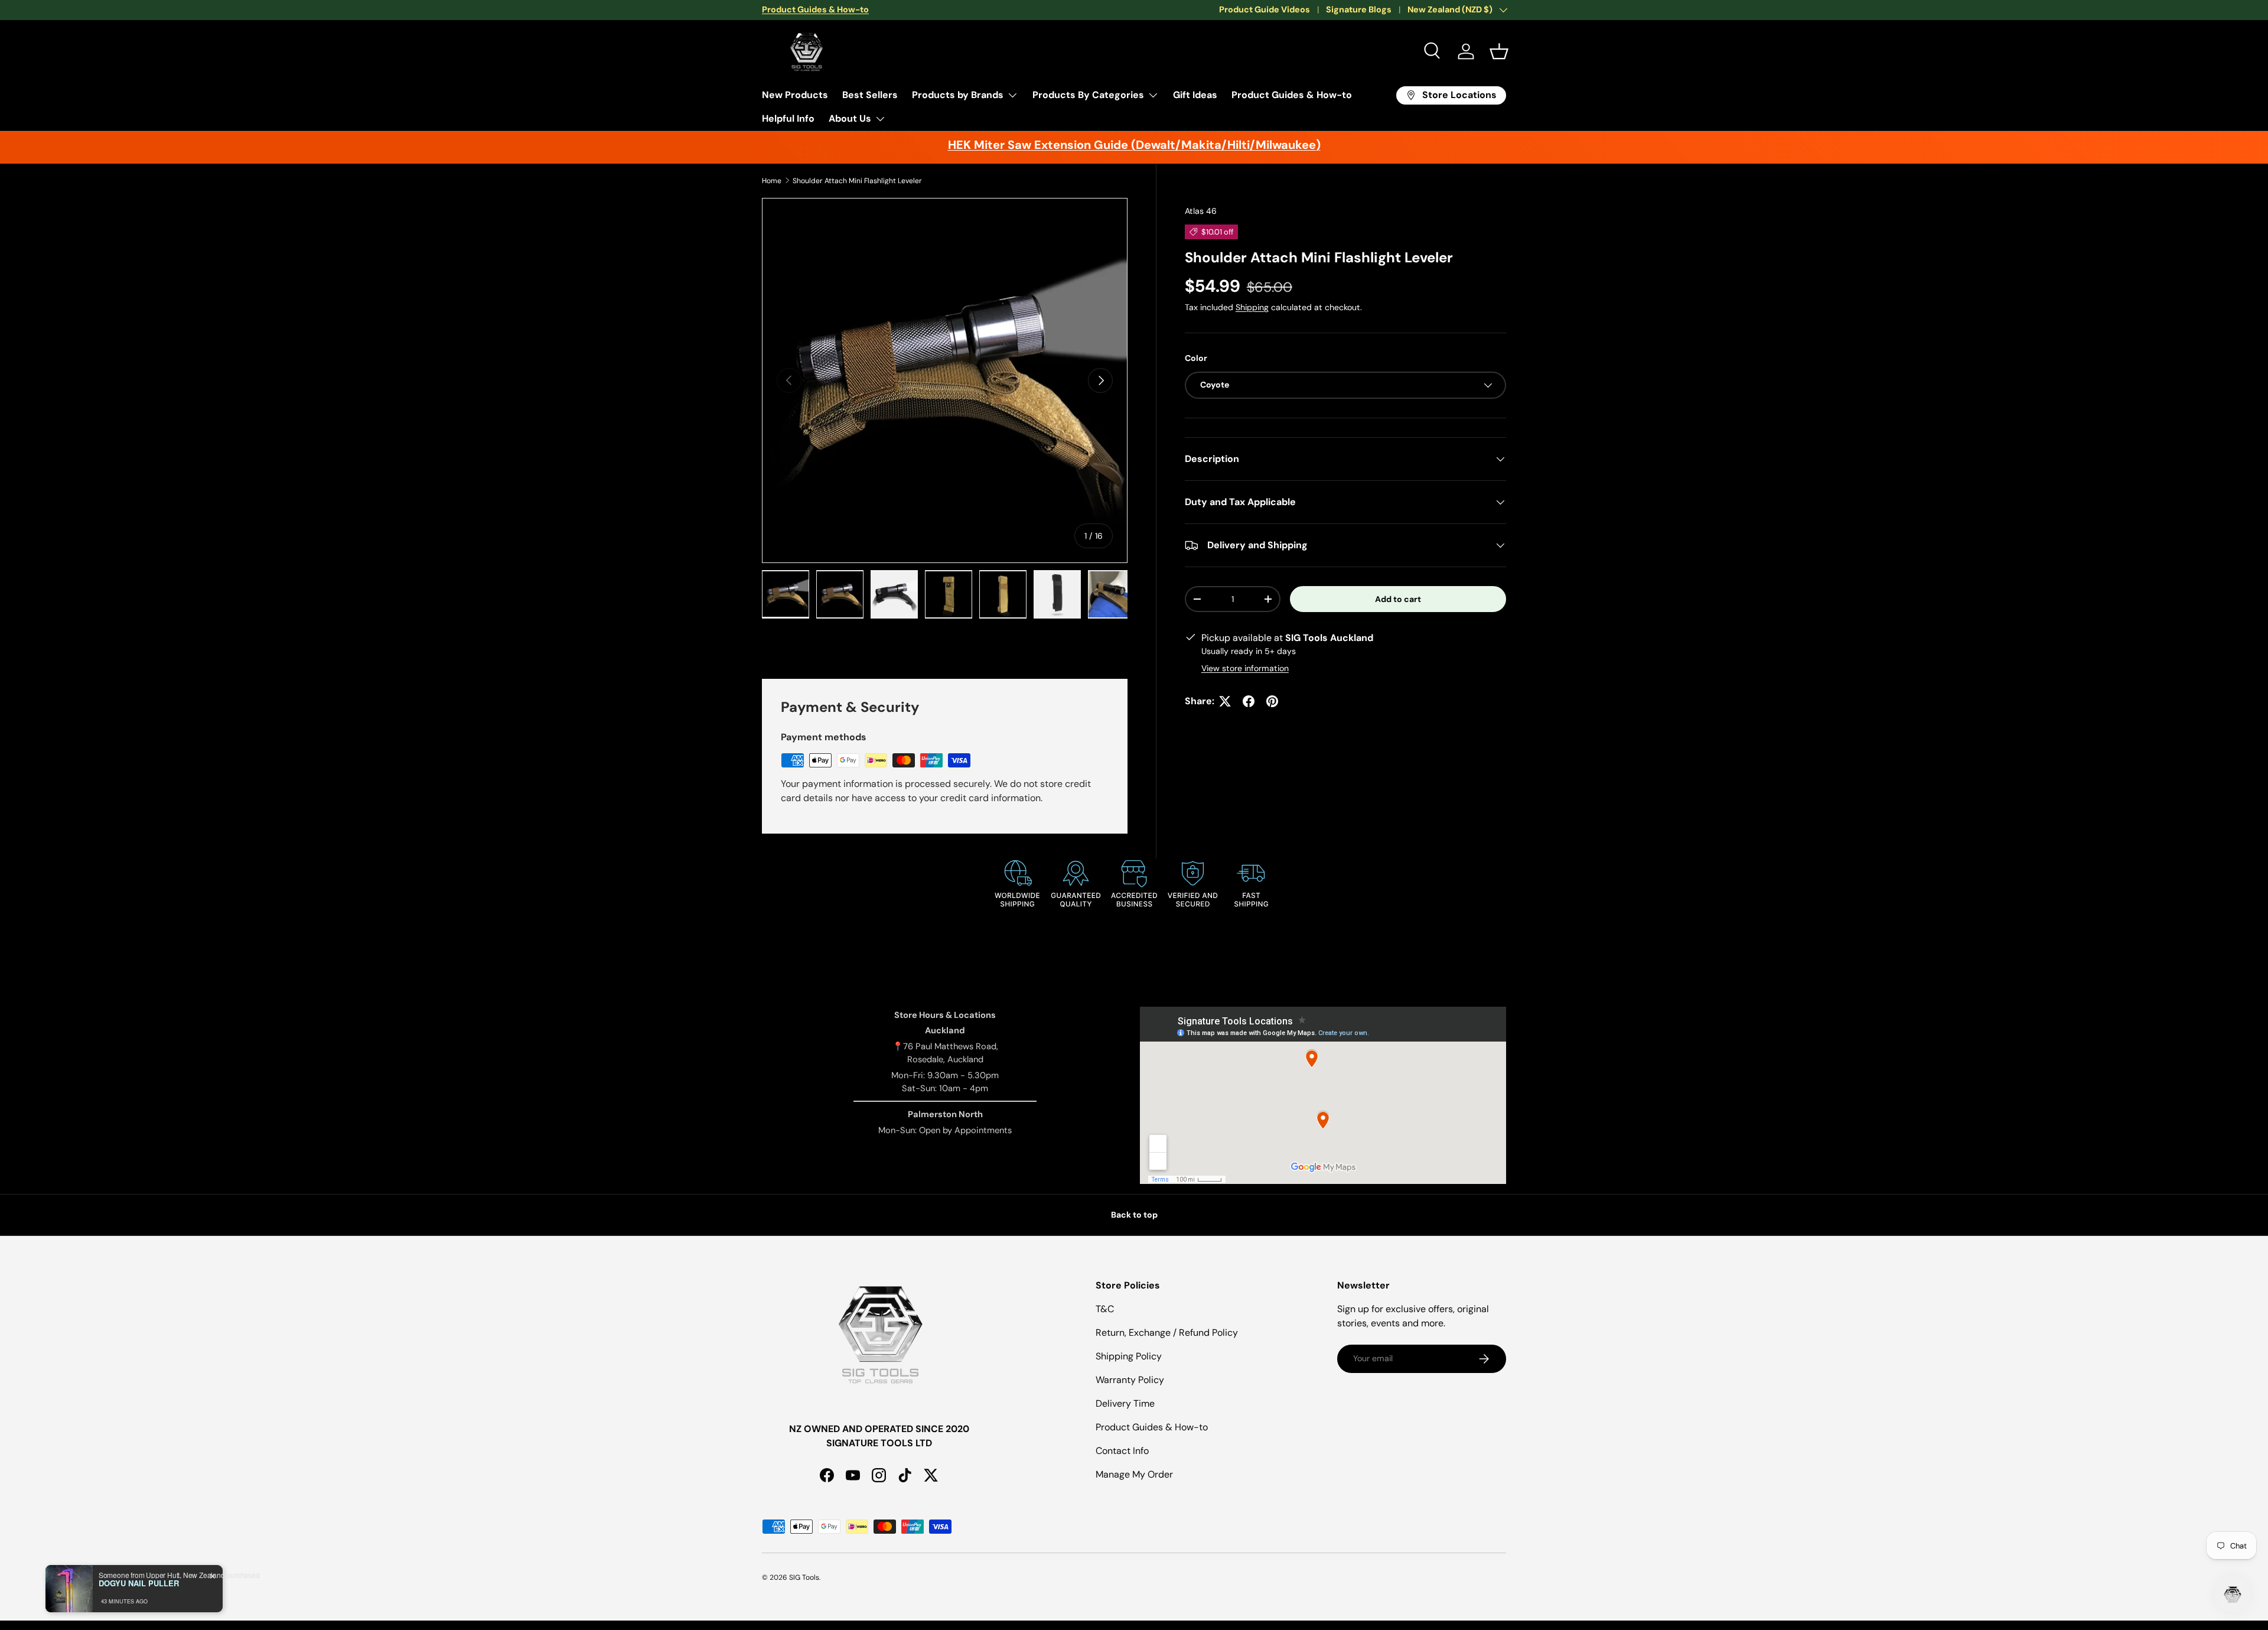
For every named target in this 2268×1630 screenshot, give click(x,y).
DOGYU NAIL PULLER (139, 1583)
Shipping (1252, 307)
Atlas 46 (1201, 211)
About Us (850, 118)
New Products (795, 95)
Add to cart (1398, 599)
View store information (1245, 668)
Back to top (1134, 1215)
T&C (1105, 1309)
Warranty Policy (1130, 1380)
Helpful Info (788, 118)
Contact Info (1122, 1451)
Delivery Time (1125, 1403)
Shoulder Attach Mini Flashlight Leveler (857, 181)
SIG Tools (804, 1577)
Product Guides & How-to (1292, 95)
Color (1196, 358)
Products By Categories (1088, 95)
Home (772, 181)
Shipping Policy (1129, 1356)
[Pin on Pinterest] (1272, 701)
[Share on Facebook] (1249, 701)
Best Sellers (870, 95)
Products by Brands (958, 95)
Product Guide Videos (1265, 9)
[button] (1499, 51)
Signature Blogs (1359, 9)
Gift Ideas (1195, 95)
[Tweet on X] (1225, 701)
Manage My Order (1134, 1474)
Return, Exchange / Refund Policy (1167, 1333)
